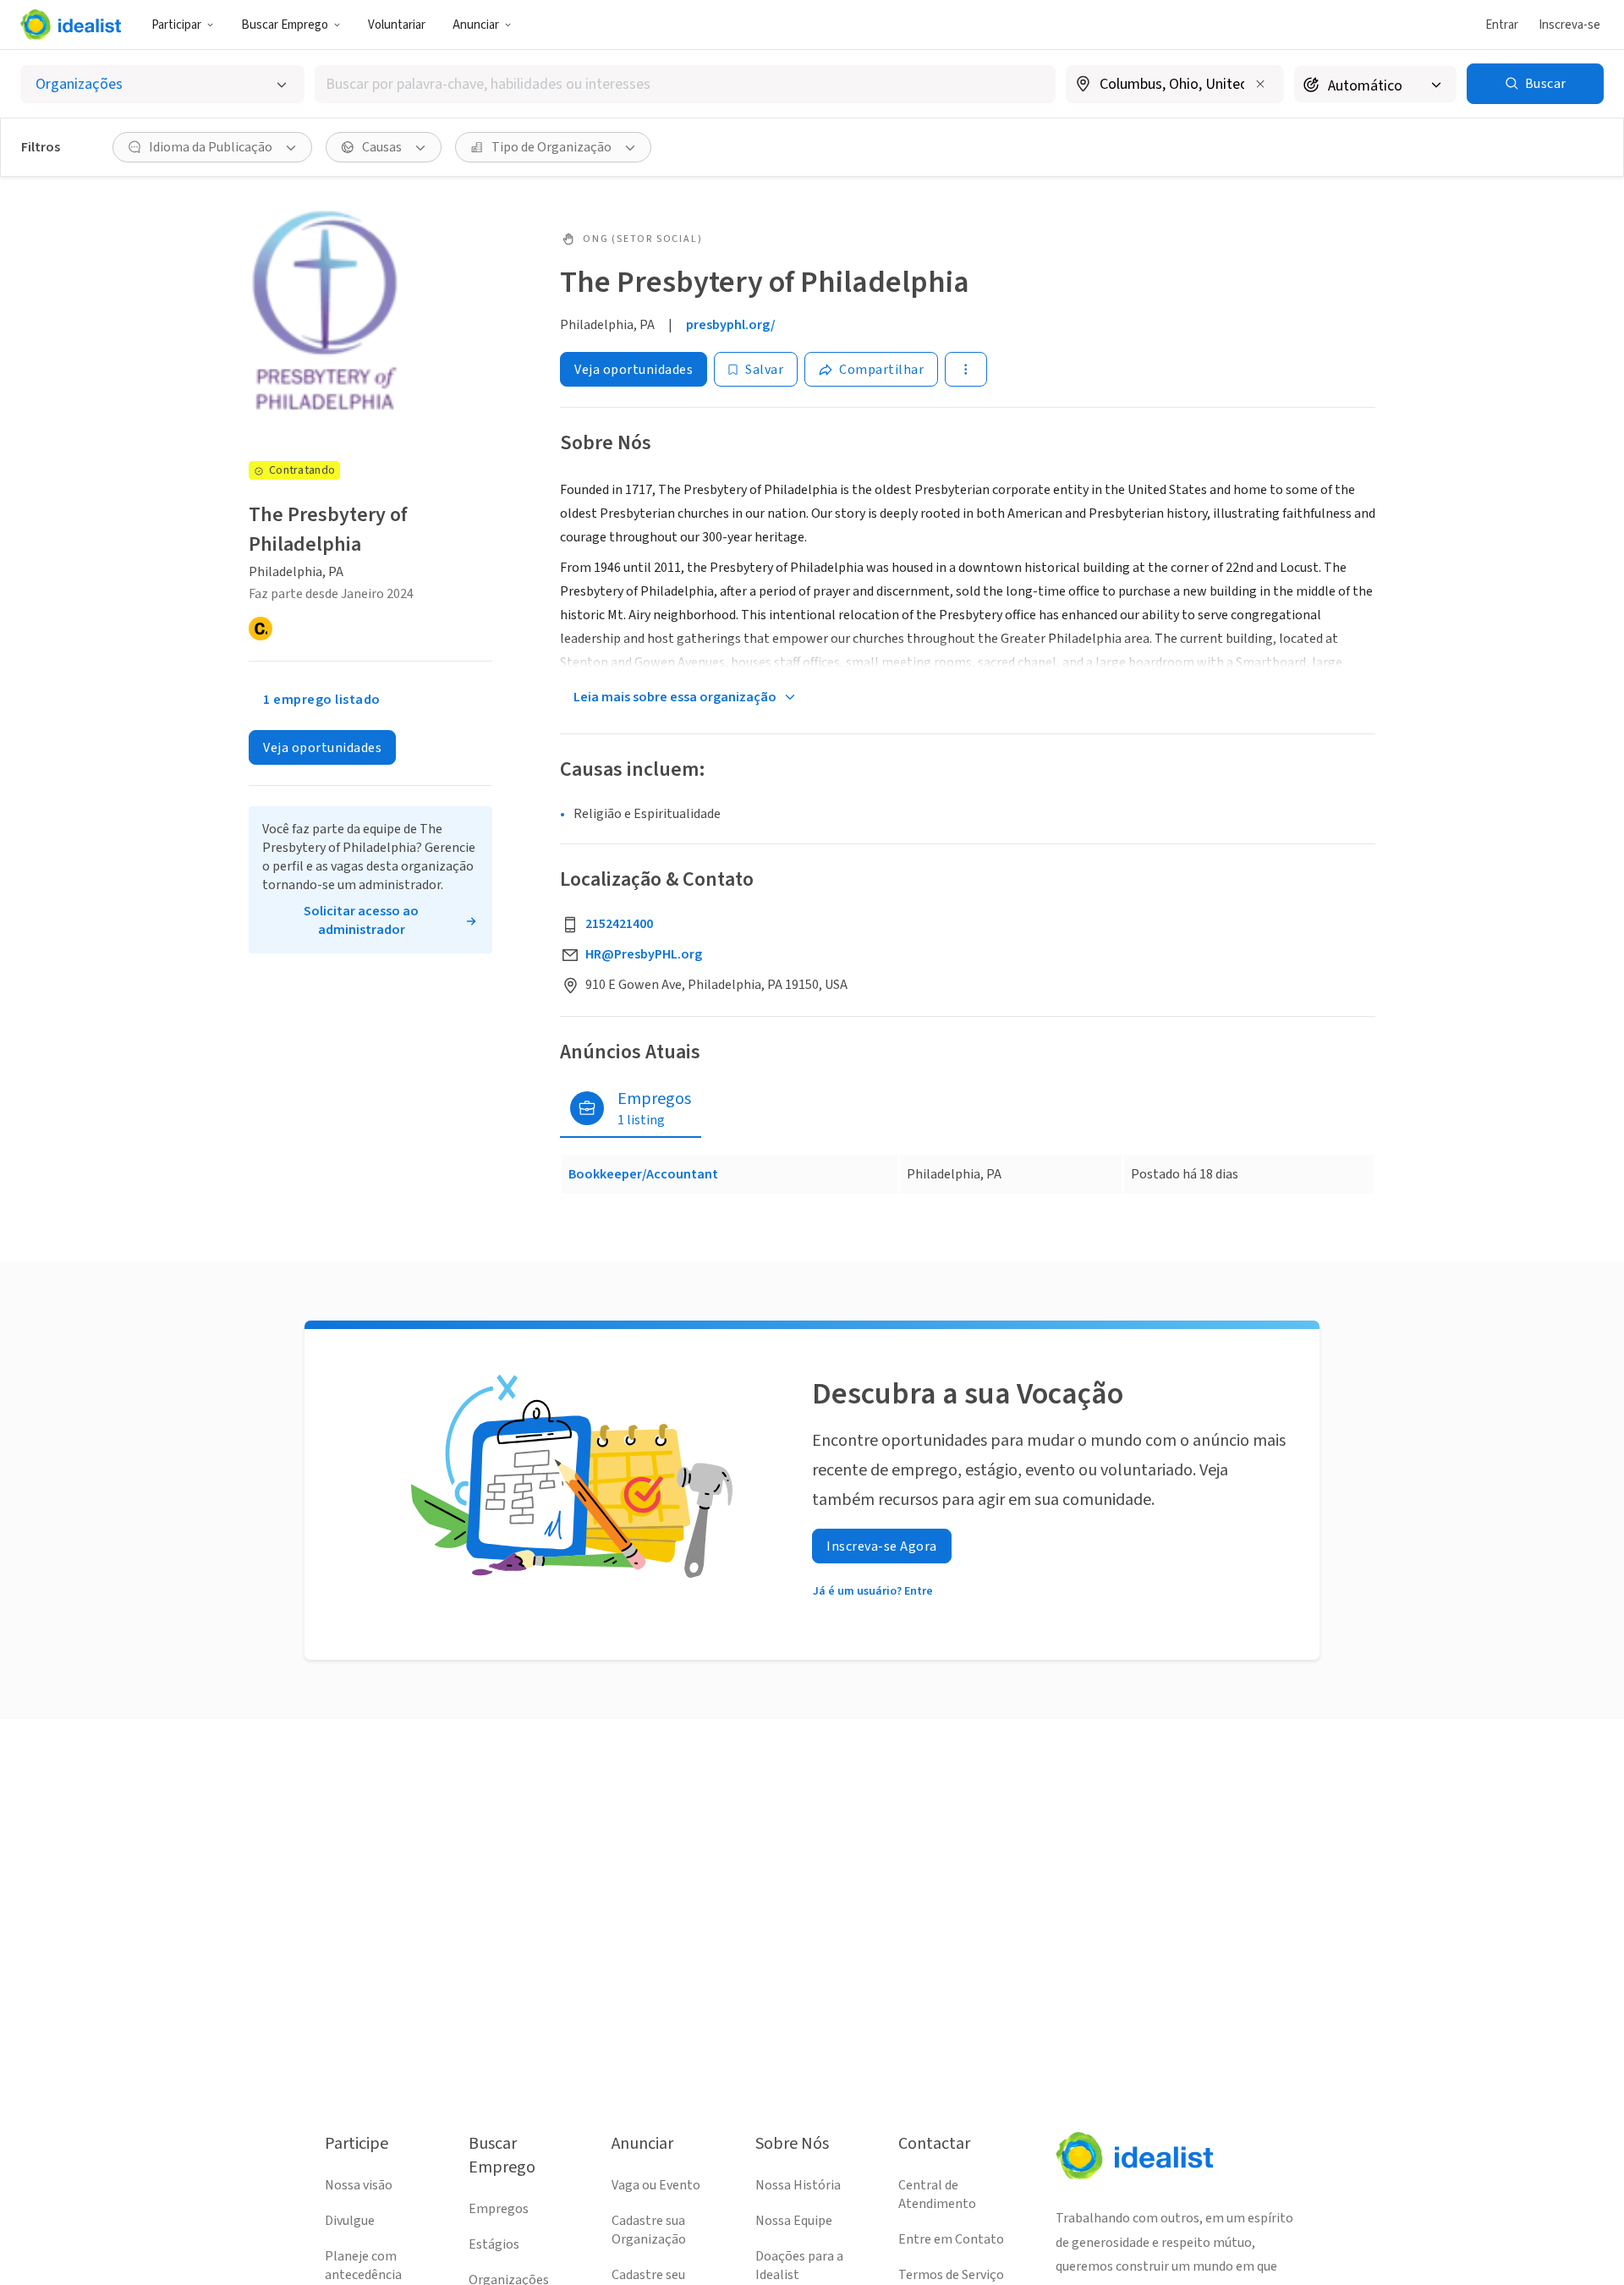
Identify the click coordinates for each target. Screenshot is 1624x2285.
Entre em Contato (951, 2239)
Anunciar (476, 25)
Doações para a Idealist (799, 2266)
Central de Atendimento (937, 2194)
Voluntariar (397, 25)
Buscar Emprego (285, 25)
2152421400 (619, 924)
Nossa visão (359, 2185)
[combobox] (685, 84)
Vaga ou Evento (656, 2185)
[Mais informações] (1175, 85)
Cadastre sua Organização (649, 2230)
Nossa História (798, 2185)
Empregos (499, 2209)
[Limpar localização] (1260, 84)
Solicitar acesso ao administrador (361, 920)
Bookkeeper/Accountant (643, 1174)
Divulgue (350, 2221)
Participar (176, 25)
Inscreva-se (1569, 25)
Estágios (494, 2244)
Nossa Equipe (794, 2221)
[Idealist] (71, 25)
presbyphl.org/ (731, 325)
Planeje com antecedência (363, 2266)
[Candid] (261, 629)
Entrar (1502, 25)
